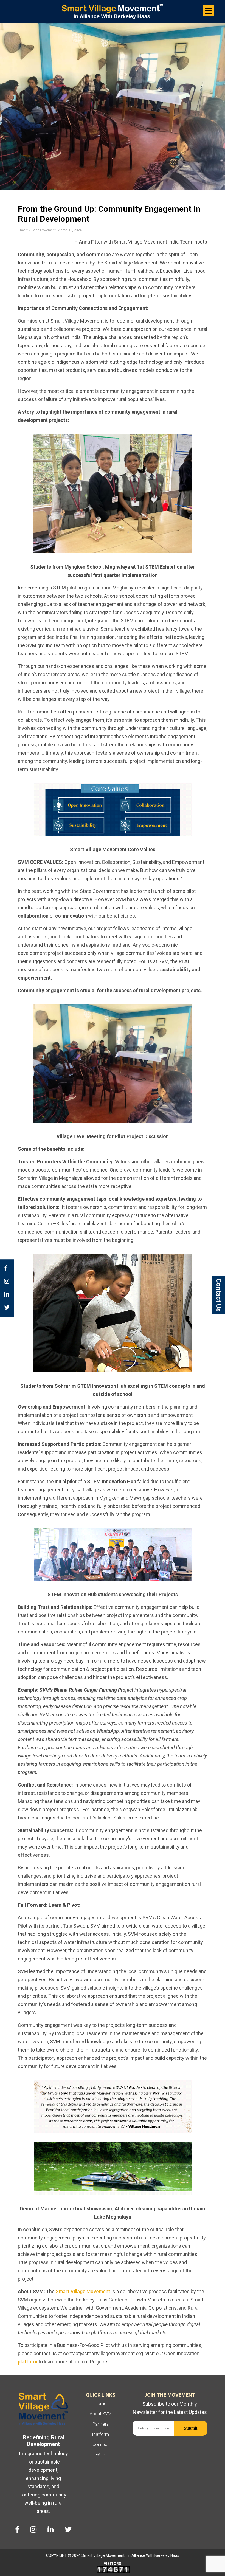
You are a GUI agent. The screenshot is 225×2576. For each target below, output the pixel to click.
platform (28, 2362)
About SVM (101, 2414)
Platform (101, 2434)
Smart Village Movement (82, 2291)
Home (101, 2404)
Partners (101, 2424)
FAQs (101, 2455)
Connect (101, 2444)
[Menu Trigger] (208, 11)
